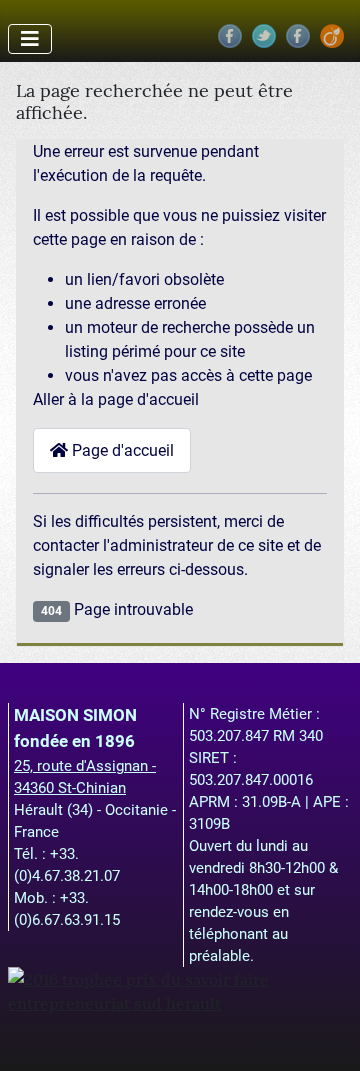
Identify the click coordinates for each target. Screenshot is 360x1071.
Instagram (298, 36)
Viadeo (332, 36)
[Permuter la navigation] (30, 39)
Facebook (230, 36)
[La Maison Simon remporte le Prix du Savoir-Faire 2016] (180, 989)
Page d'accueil (121, 450)
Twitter (264, 36)
